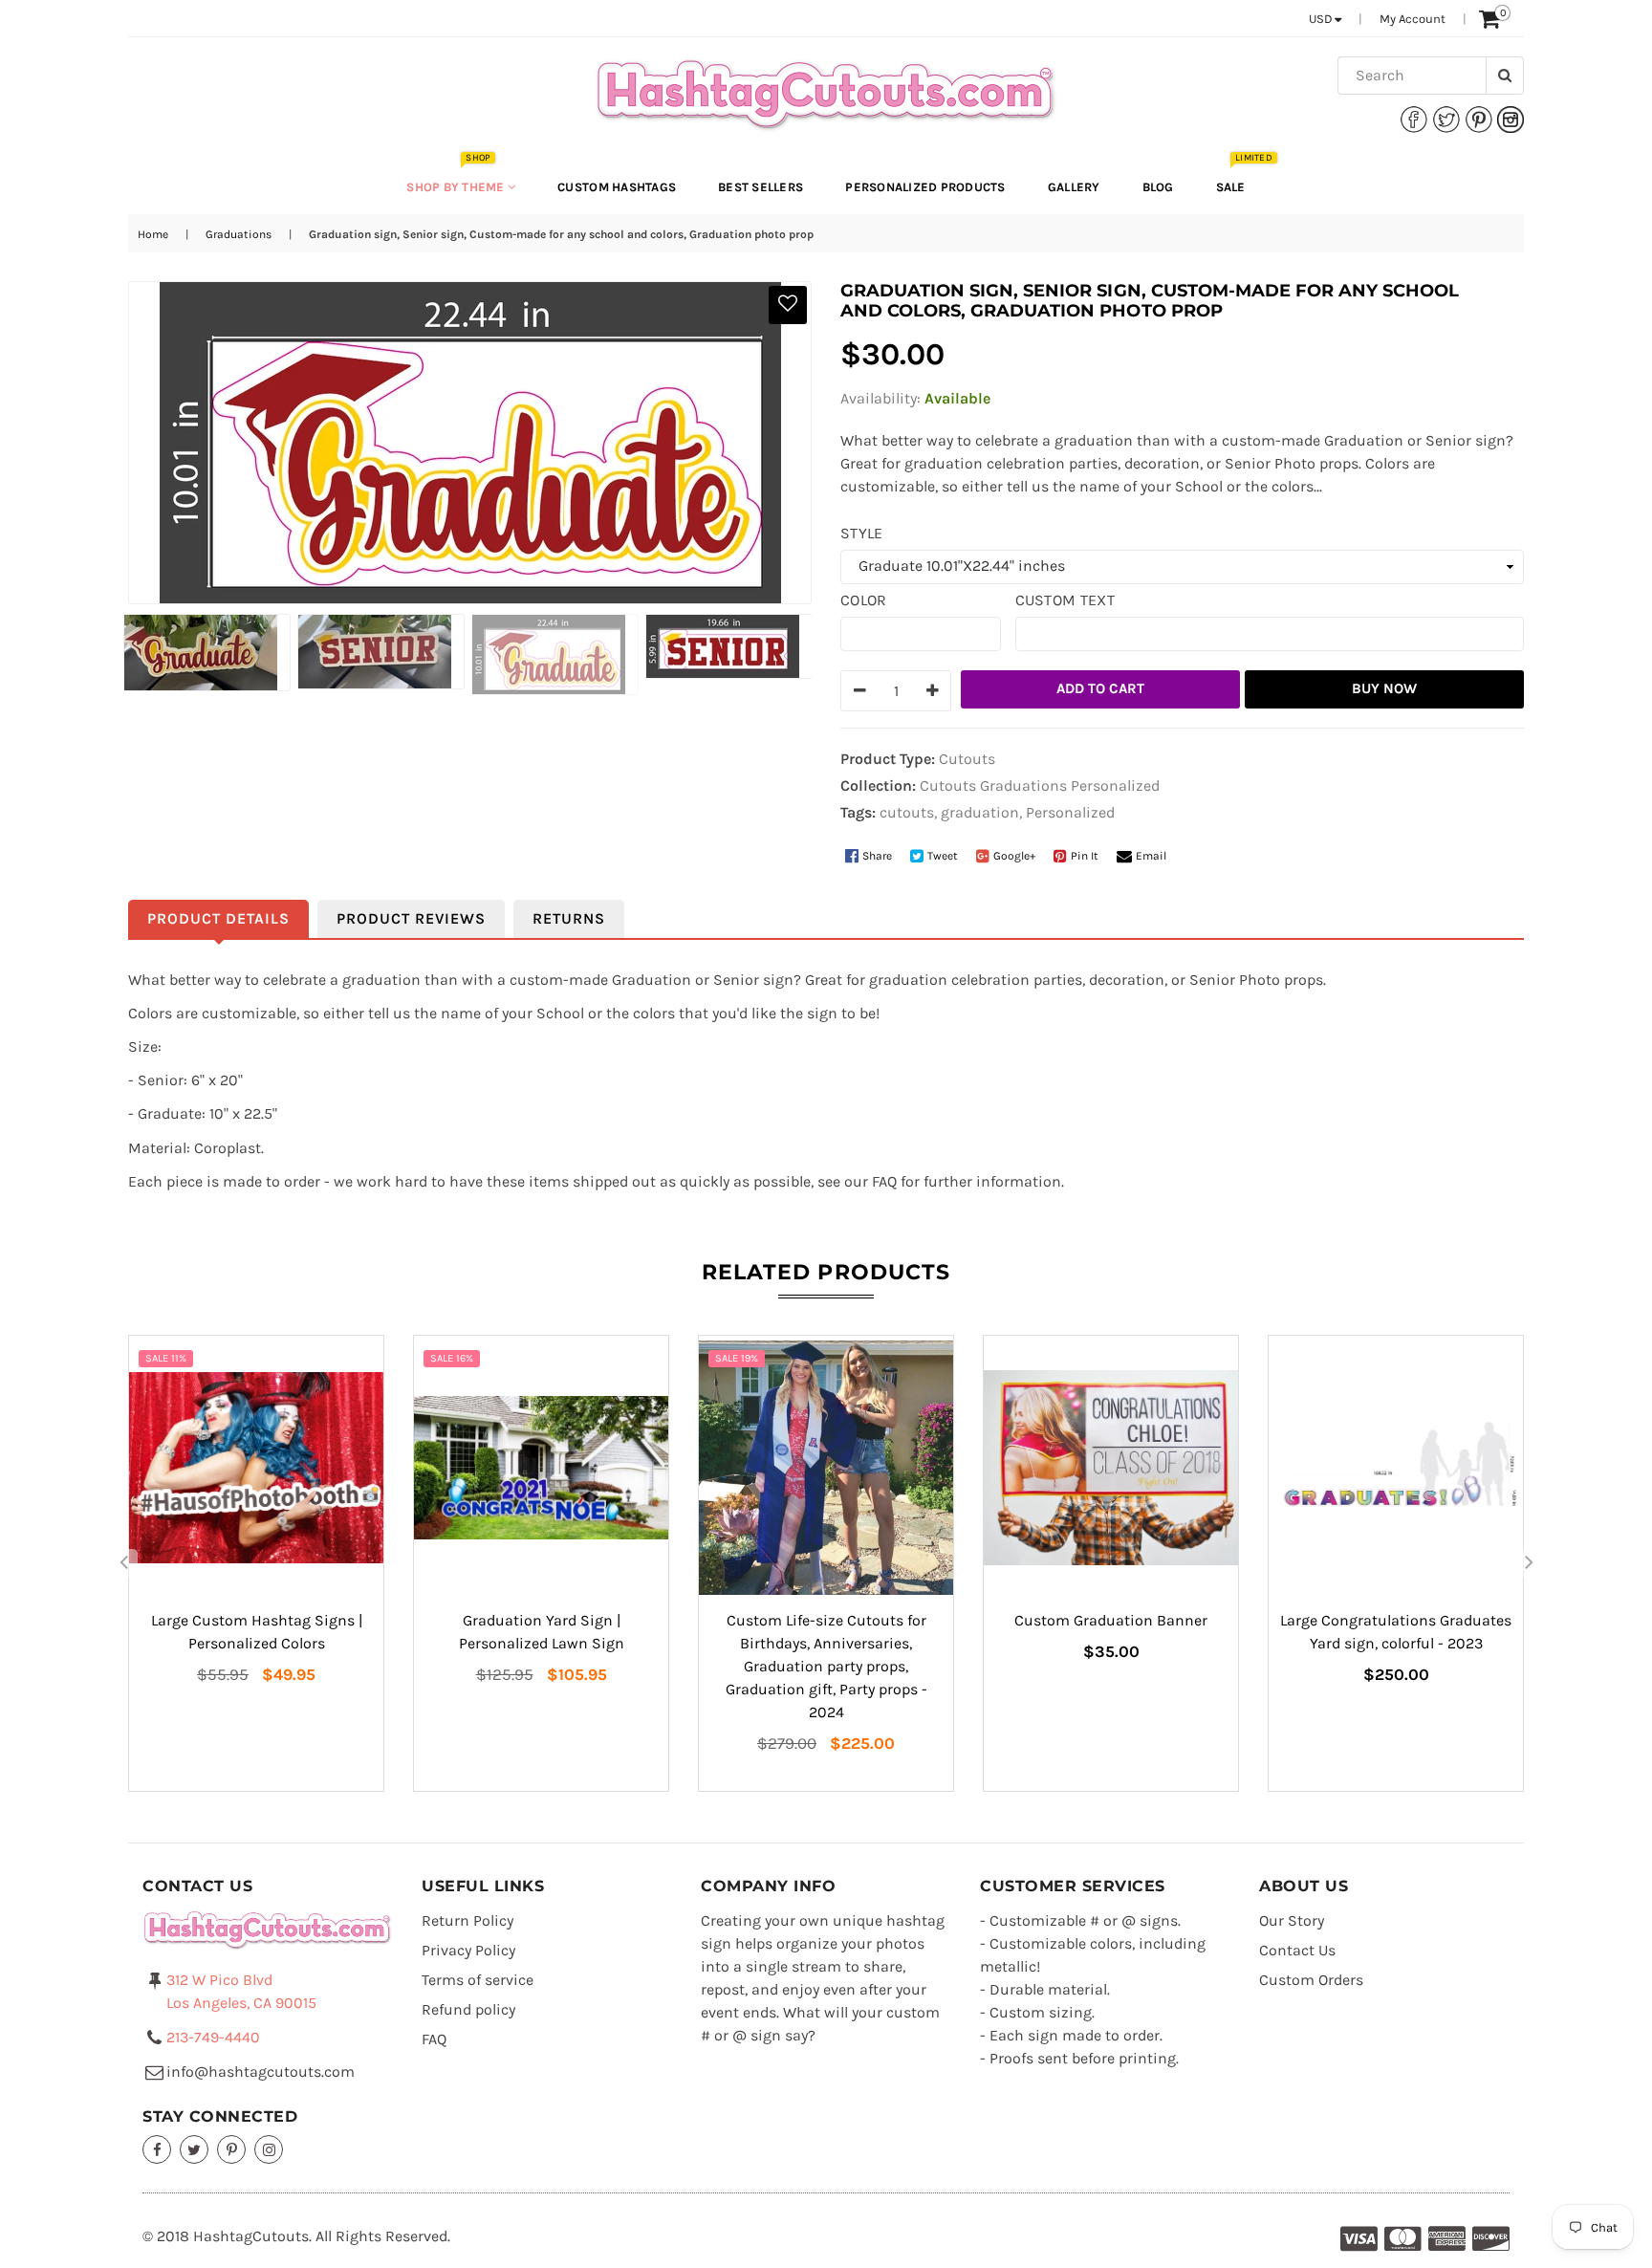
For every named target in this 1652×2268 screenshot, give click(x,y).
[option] (204, 653)
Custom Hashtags (617, 187)
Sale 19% (737, 1358)
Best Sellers (761, 187)
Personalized (1115, 785)
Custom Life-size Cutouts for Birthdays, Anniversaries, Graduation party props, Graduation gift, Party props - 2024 (826, 1666)
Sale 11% (166, 1358)
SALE (1240, 177)
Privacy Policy (468, 1950)
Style (862, 533)
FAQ (434, 2039)
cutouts (907, 812)
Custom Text (1065, 600)
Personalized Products (925, 187)
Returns (569, 918)
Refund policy (468, 2009)
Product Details (218, 918)
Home (153, 234)
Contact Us (1297, 1950)
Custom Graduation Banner (1111, 1620)
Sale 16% (452, 1358)
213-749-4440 (213, 2037)
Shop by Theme (457, 177)
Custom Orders (1311, 1980)
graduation (980, 812)
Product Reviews (411, 918)
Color (864, 600)
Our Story (1292, 1920)
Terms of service (478, 1980)
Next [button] (1529, 1563)
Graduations (239, 234)
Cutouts (948, 785)
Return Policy (467, 1920)
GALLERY (1074, 187)
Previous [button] (123, 1563)
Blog (1158, 187)
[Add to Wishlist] (788, 305)
